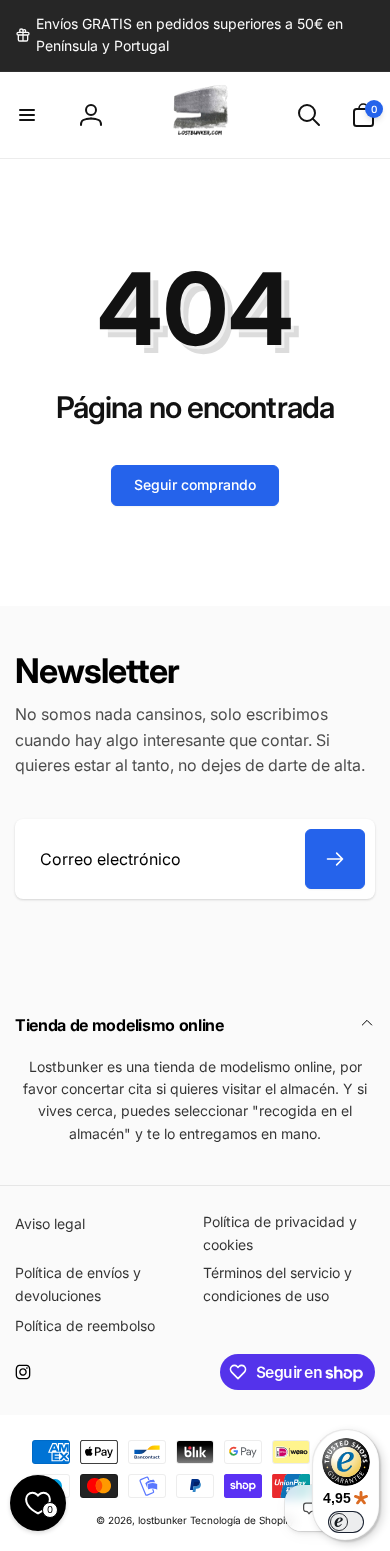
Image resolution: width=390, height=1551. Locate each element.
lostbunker (162, 1520)
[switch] (346, 1522)
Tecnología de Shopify (242, 1520)
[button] (27, 115)
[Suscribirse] (335, 859)
